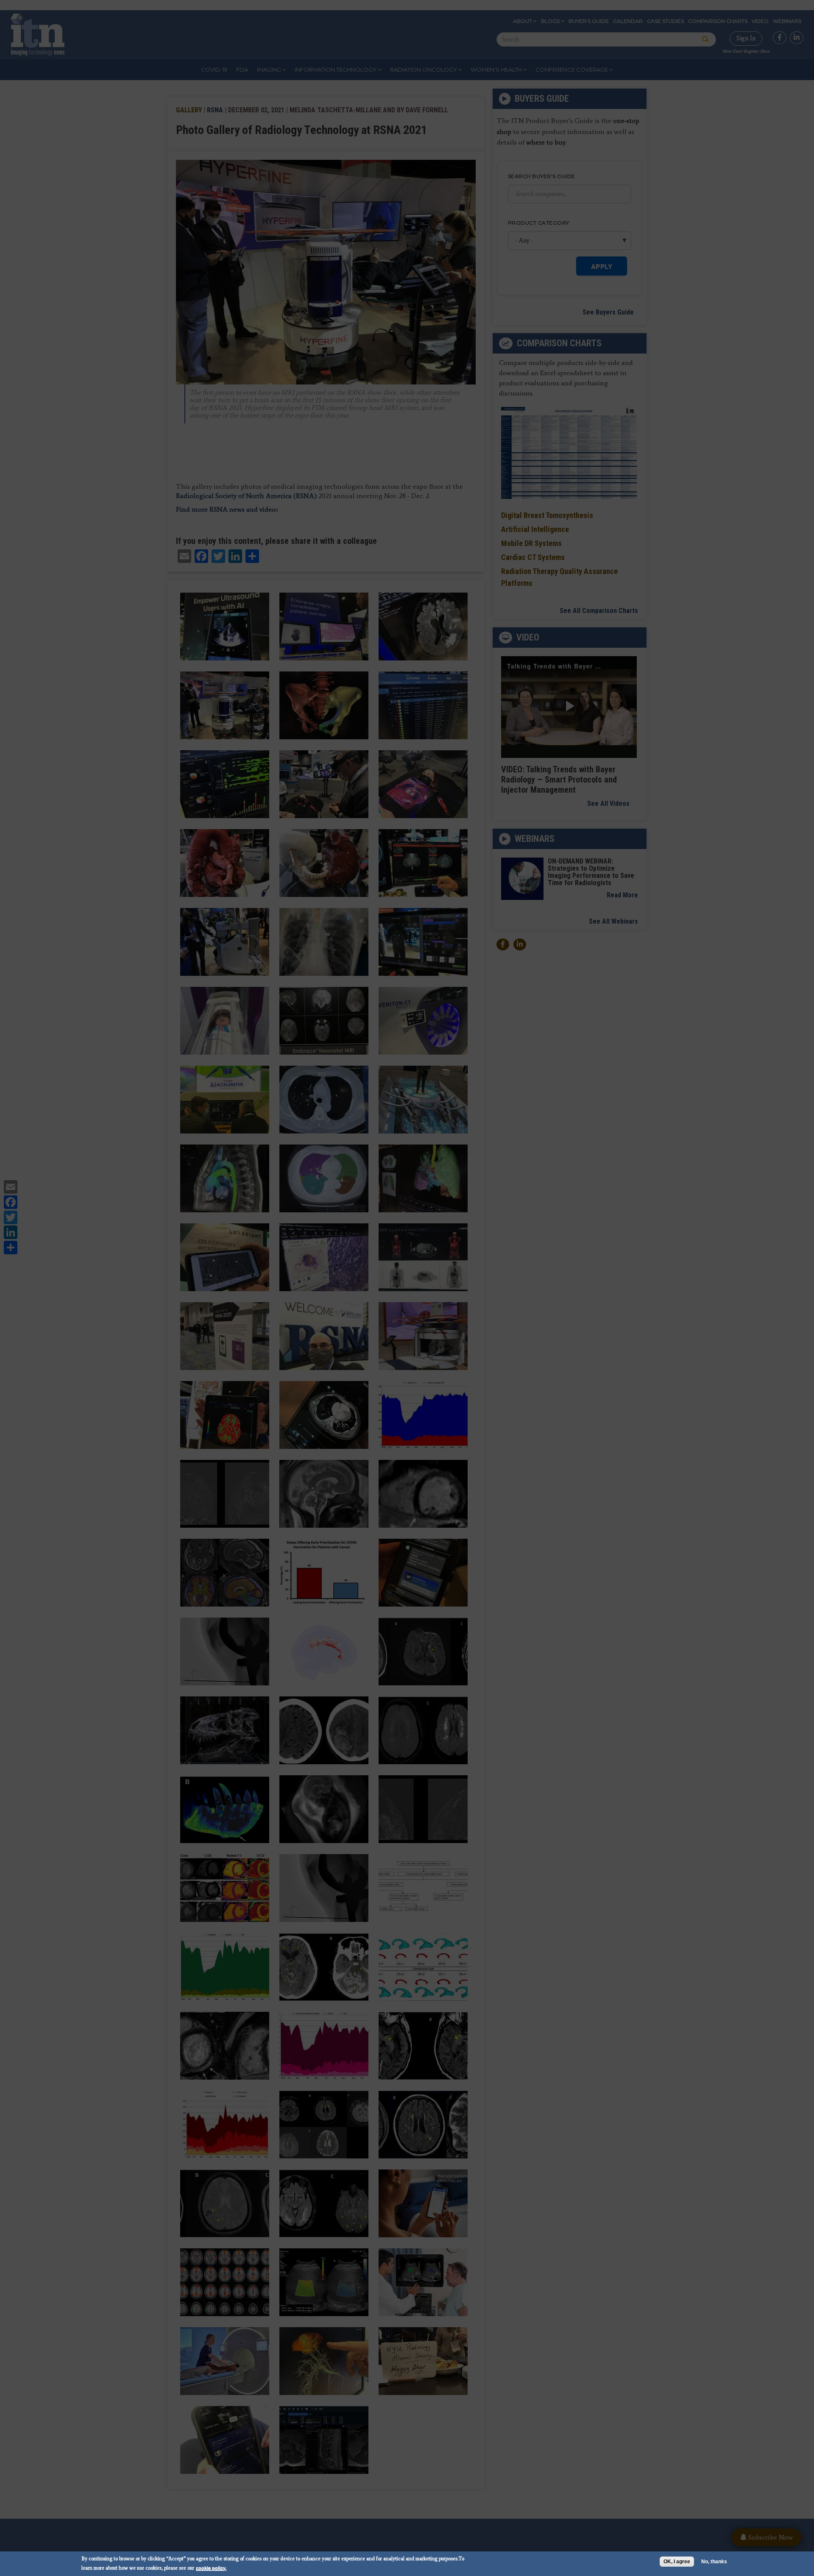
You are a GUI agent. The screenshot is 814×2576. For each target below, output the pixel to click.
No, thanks (714, 2562)
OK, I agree (677, 2562)
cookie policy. (211, 2568)
